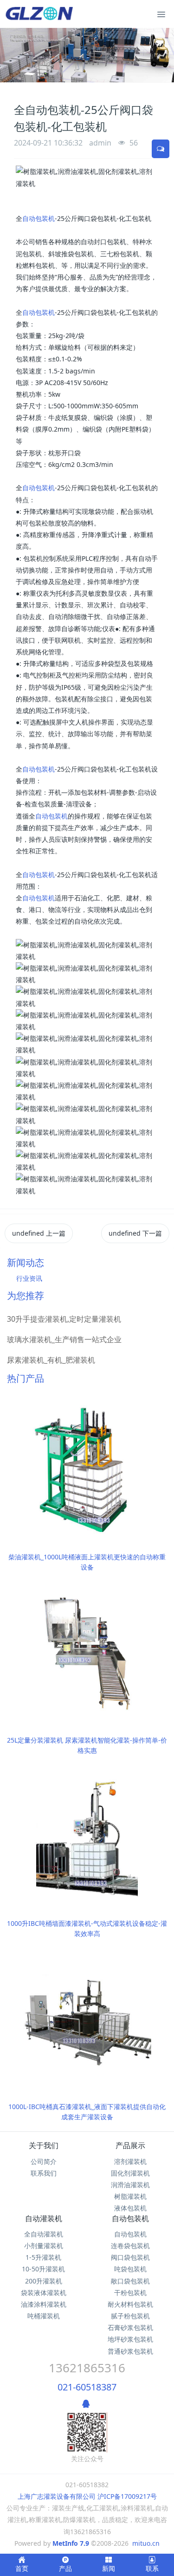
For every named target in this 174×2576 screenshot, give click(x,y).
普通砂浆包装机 (130, 2351)
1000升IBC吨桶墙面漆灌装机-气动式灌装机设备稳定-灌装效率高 (87, 1928)
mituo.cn (146, 2543)
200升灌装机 (44, 2281)
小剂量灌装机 (44, 2246)
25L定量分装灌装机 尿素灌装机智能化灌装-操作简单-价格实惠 (87, 1745)
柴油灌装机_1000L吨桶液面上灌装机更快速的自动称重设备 (87, 1562)
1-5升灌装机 (43, 2257)
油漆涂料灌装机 (44, 2304)
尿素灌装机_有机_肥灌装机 (51, 1360)
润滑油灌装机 (130, 2185)
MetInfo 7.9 (71, 2543)
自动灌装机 (44, 2218)
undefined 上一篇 (39, 1233)
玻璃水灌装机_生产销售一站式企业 (64, 1339)
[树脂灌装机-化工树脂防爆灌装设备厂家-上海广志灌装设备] (41, 14)
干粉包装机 (130, 2293)
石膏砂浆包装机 (130, 2327)
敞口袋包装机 (130, 2281)
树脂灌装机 (130, 2196)
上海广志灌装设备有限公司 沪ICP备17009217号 (87, 2496)
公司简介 (44, 2161)
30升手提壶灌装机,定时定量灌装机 (64, 1319)
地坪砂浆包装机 (130, 2339)
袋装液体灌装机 (44, 2293)
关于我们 (44, 2145)
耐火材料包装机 (130, 2304)
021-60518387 (87, 2387)
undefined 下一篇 (135, 1233)
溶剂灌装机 (130, 2161)
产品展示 (130, 2145)
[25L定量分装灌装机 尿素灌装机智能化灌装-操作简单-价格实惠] (87, 1652)
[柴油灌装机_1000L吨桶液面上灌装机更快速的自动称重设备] (87, 1469)
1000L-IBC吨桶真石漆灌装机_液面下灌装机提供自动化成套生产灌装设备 (87, 2112)
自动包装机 (39, 218)
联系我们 (44, 2173)
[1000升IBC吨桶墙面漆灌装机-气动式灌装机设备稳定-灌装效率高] (87, 1835)
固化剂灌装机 (130, 2173)
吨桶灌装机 (44, 2316)
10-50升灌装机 (43, 2269)
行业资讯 (29, 1278)
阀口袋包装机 (130, 2257)
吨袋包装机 (130, 2269)
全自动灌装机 (44, 2234)
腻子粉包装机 (130, 2316)
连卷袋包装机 (130, 2246)
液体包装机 (130, 2208)
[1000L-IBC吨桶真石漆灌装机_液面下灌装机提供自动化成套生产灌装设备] (87, 2019)
